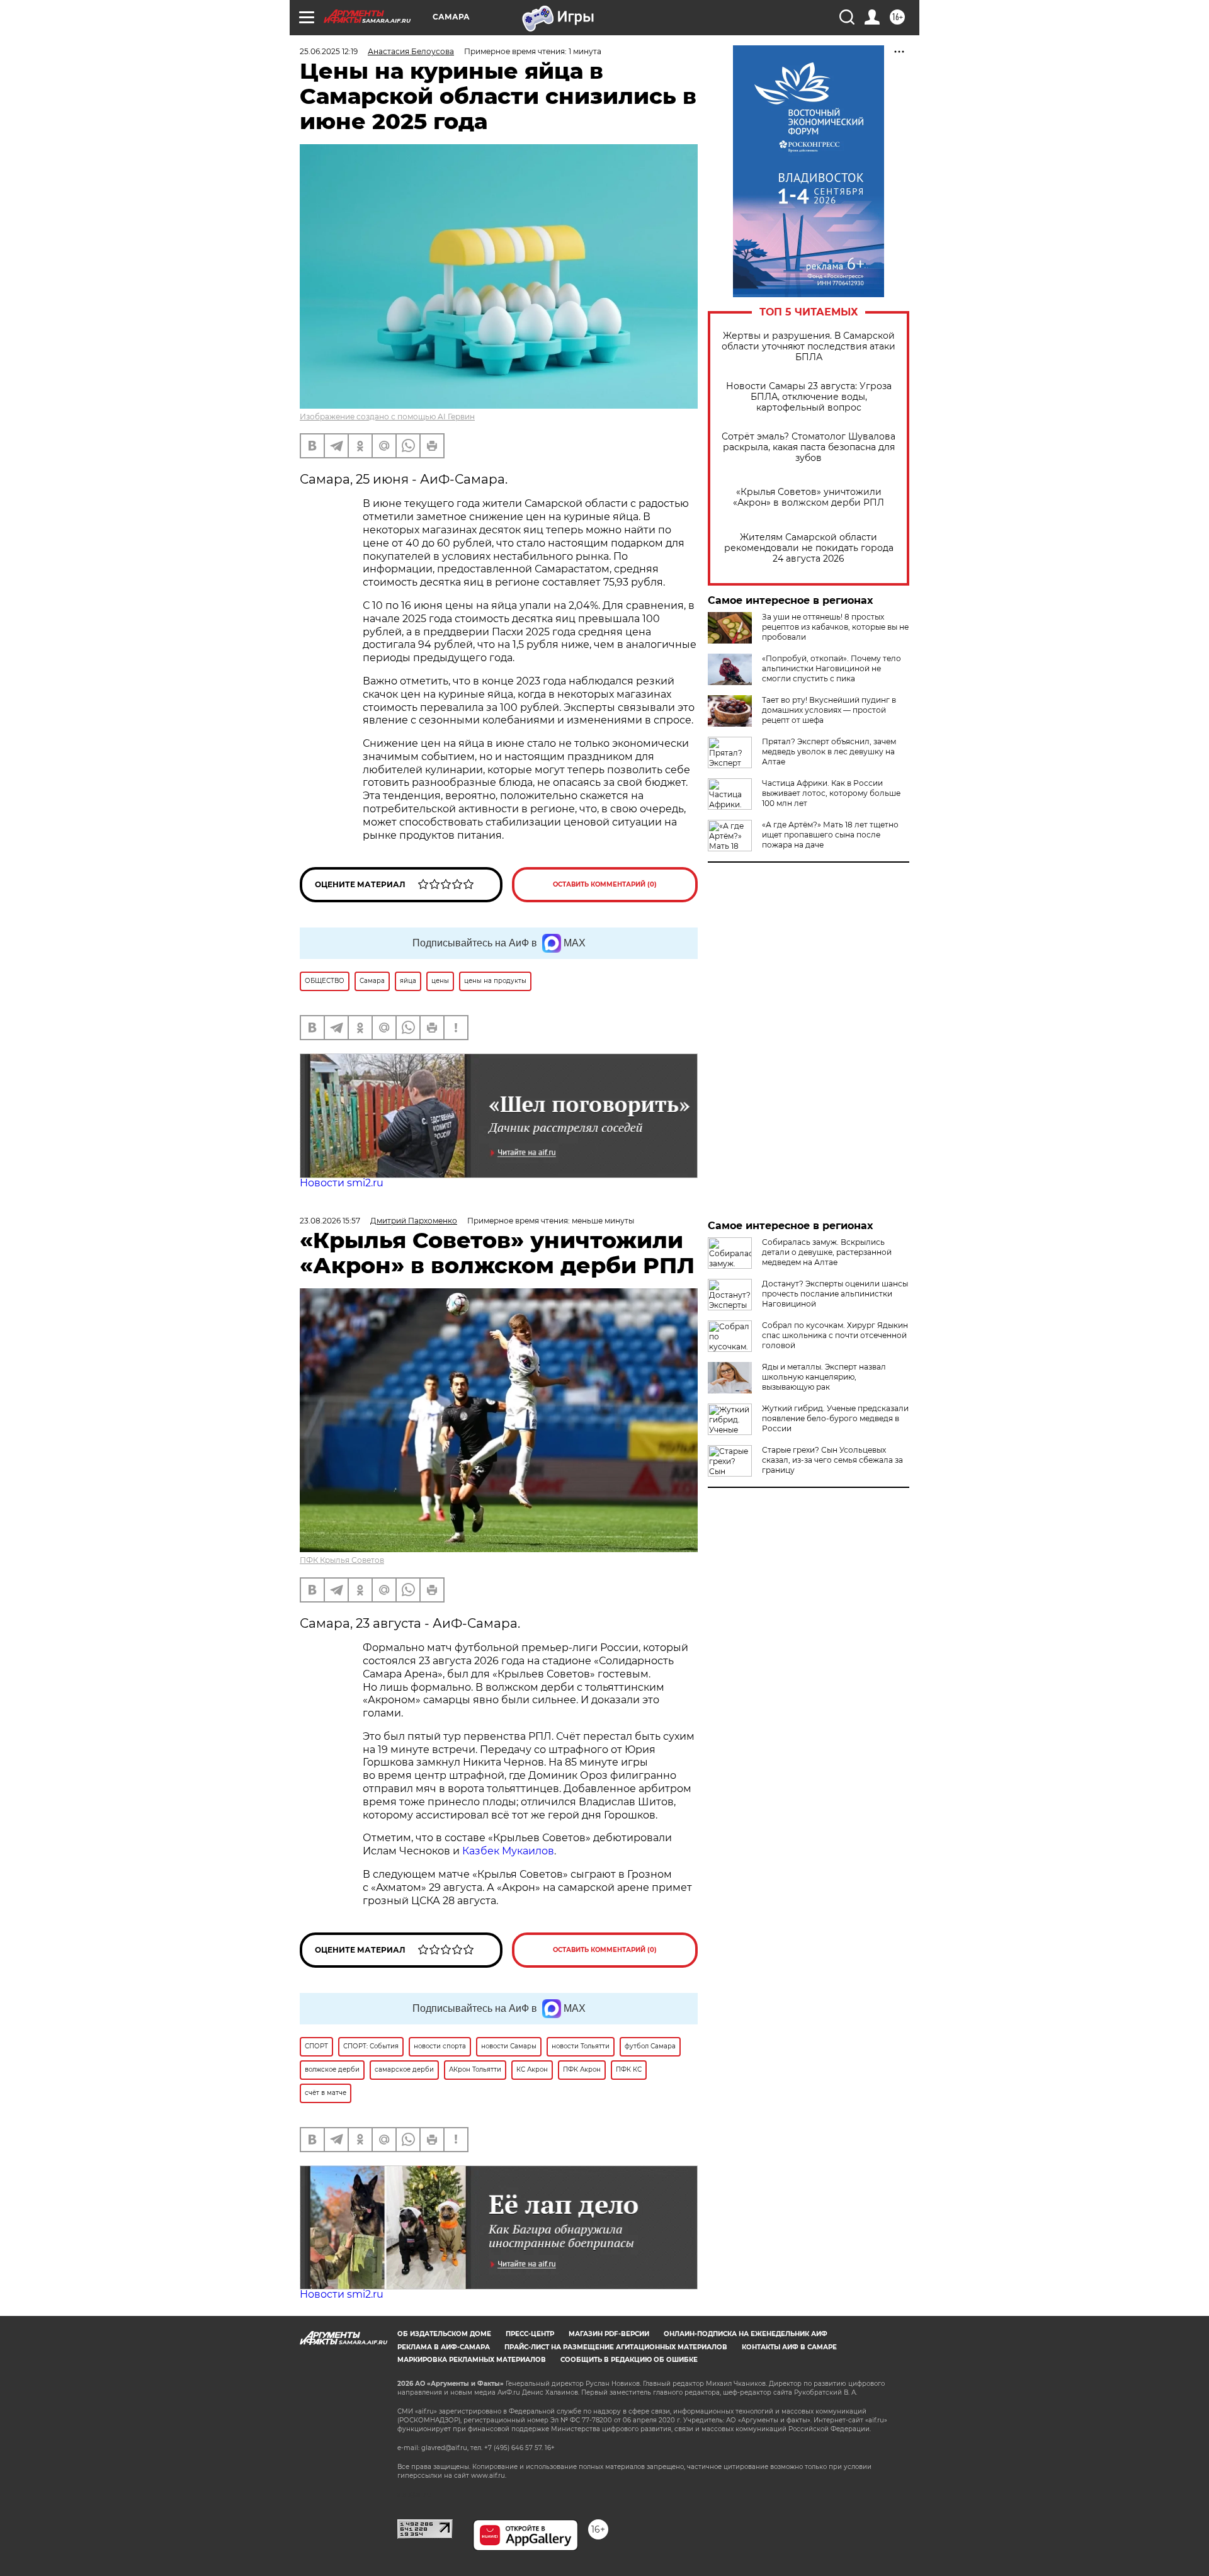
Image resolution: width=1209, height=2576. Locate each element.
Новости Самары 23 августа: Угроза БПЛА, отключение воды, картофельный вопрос (809, 397)
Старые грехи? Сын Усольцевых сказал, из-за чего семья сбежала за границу (832, 1460)
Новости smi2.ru (342, 1183)
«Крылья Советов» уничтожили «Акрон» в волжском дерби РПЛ (809, 497)
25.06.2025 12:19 (329, 51)
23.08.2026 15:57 (330, 1221)
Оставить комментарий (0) (605, 884)
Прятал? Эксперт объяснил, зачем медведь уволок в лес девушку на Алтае (829, 752)
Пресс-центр (530, 2334)
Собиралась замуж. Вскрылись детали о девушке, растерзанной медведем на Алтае (827, 1252)
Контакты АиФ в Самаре (789, 2347)
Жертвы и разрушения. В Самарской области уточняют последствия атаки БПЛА (809, 347)
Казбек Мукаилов (508, 1851)
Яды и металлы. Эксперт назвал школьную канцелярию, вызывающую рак (824, 1377)
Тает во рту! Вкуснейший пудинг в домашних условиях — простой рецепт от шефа (829, 710)
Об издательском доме (444, 2334)
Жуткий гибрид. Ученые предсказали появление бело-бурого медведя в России (835, 1418)
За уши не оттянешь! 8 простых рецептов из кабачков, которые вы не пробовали (835, 627)
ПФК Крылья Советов (342, 1560)
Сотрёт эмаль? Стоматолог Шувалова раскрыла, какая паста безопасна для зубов (809, 447)
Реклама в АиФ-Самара (444, 2347)
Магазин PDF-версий (609, 2334)
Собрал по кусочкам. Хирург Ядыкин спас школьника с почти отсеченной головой (835, 1335)
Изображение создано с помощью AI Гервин (387, 417)
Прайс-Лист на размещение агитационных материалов (616, 2347)
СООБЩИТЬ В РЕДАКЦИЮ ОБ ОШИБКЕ (629, 2360)
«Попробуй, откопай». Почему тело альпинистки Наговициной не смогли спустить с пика (832, 668)
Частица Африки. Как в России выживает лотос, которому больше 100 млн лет (831, 793)
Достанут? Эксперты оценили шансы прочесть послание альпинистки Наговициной (835, 1294)
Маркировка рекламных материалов (472, 2360)
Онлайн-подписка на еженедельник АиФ (746, 2334)
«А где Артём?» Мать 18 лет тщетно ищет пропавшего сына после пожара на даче (830, 835)
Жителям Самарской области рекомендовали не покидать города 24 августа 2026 (809, 548)
